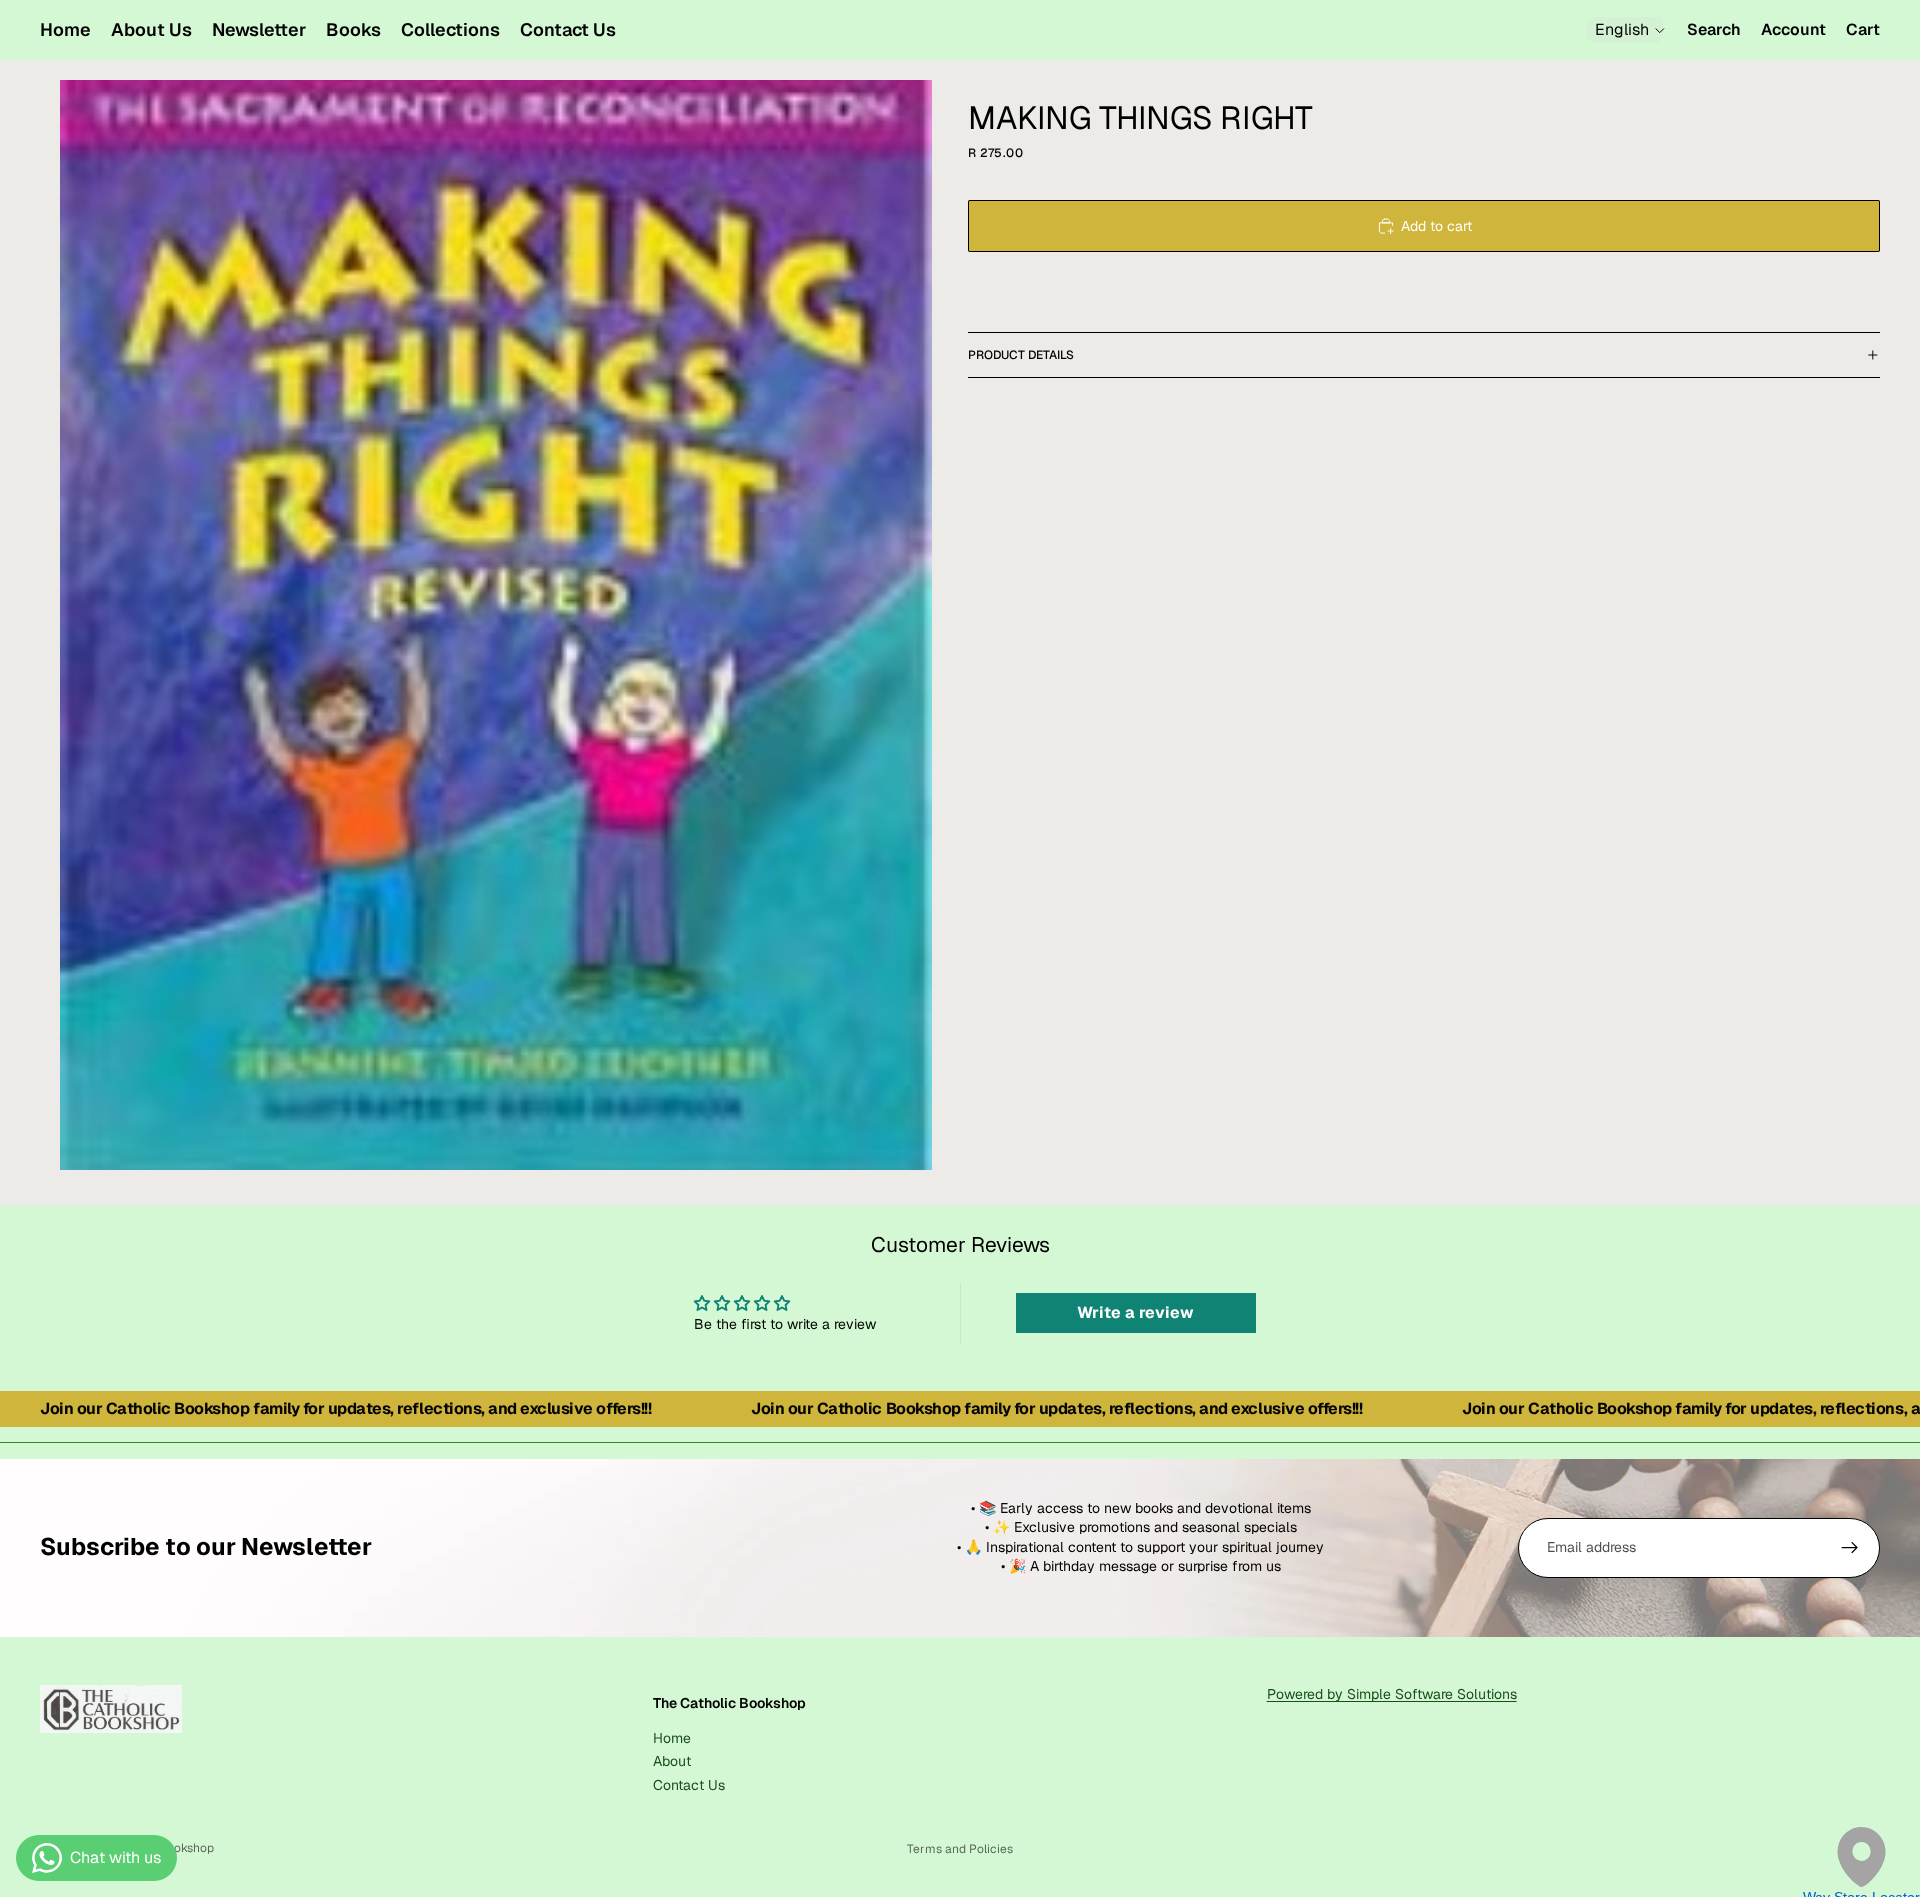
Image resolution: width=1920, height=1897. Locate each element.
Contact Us (689, 1784)
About (672, 1761)
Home (672, 1737)
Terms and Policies (960, 1849)
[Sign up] (1850, 1548)
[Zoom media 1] (496, 625)
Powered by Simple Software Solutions (1392, 1694)
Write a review (1135, 1312)
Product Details (1021, 355)
